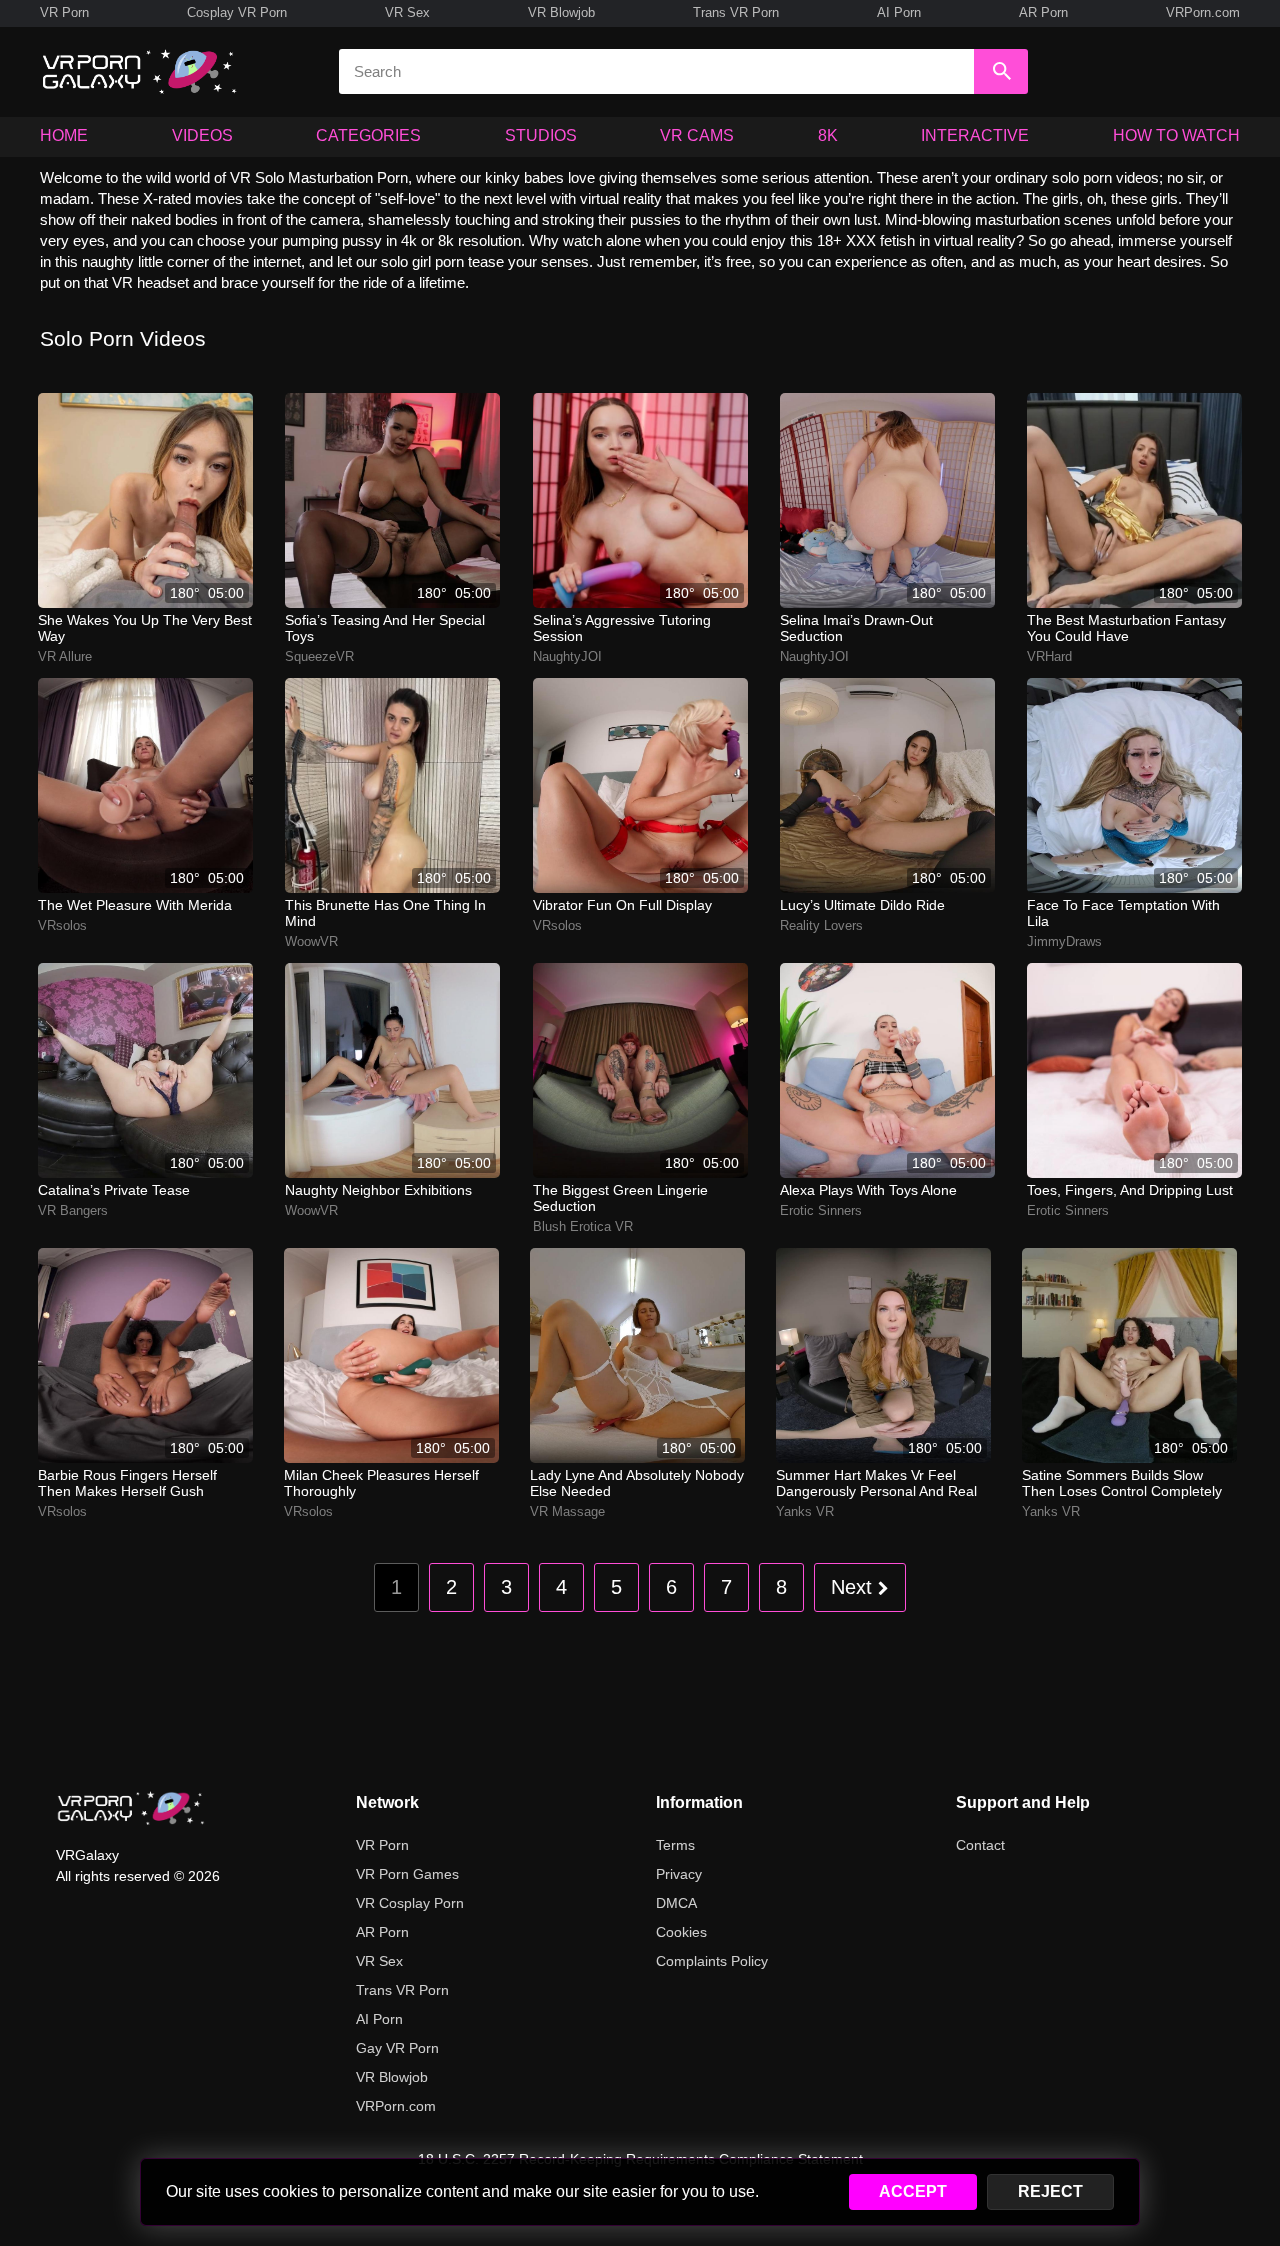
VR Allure (65, 656)
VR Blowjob (561, 12)
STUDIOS (541, 135)
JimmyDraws (1064, 941)
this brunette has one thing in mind (385, 913)
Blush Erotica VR (583, 1226)
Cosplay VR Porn (237, 12)
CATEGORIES (368, 135)
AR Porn (1043, 12)
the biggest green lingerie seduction (620, 1198)
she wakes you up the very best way (145, 628)
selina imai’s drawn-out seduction (856, 628)
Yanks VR (805, 1511)
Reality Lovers (821, 925)
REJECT (1050, 2191)
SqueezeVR (319, 656)
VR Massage (567, 1511)
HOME (64, 135)
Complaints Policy (712, 1961)
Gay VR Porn (397, 2048)
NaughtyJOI (567, 656)
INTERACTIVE (975, 135)
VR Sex (407, 12)
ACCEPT (913, 2191)
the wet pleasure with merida (135, 905)
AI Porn (899, 12)
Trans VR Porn (736, 12)
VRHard (1049, 656)
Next (854, 1587)
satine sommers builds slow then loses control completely (1122, 1483)
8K (828, 135)
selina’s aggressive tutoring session (622, 628)
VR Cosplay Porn (410, 1903)
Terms (675, 1845)
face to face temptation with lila (1123, 913)
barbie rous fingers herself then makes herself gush (127, 1483)
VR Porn (64, 12)
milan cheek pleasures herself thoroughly (381, 1483)
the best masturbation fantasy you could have (1126, 628)
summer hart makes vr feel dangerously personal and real (876, 1483)
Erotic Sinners (821, 1210)
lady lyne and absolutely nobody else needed (637, 1483)
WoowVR (311, 941)
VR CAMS (697, 135)
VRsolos (62, 925)
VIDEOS (202, 135)
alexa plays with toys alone (868, 1190)
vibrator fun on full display (622, 905)
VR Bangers (73, 1210)
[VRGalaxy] (131, 1808)
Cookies (681, 1932)
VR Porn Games (407, 1874)
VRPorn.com (1203, 12)
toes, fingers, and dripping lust (1130, 1190)
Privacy (679, 1874)
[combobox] (656, 71)
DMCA (676, 1903)
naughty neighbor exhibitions (378, 1190)
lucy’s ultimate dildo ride (862, 905)
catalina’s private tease (114, 1190)
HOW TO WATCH (1176, 135)
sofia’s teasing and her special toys (385, 628)
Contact (980, 1845)
